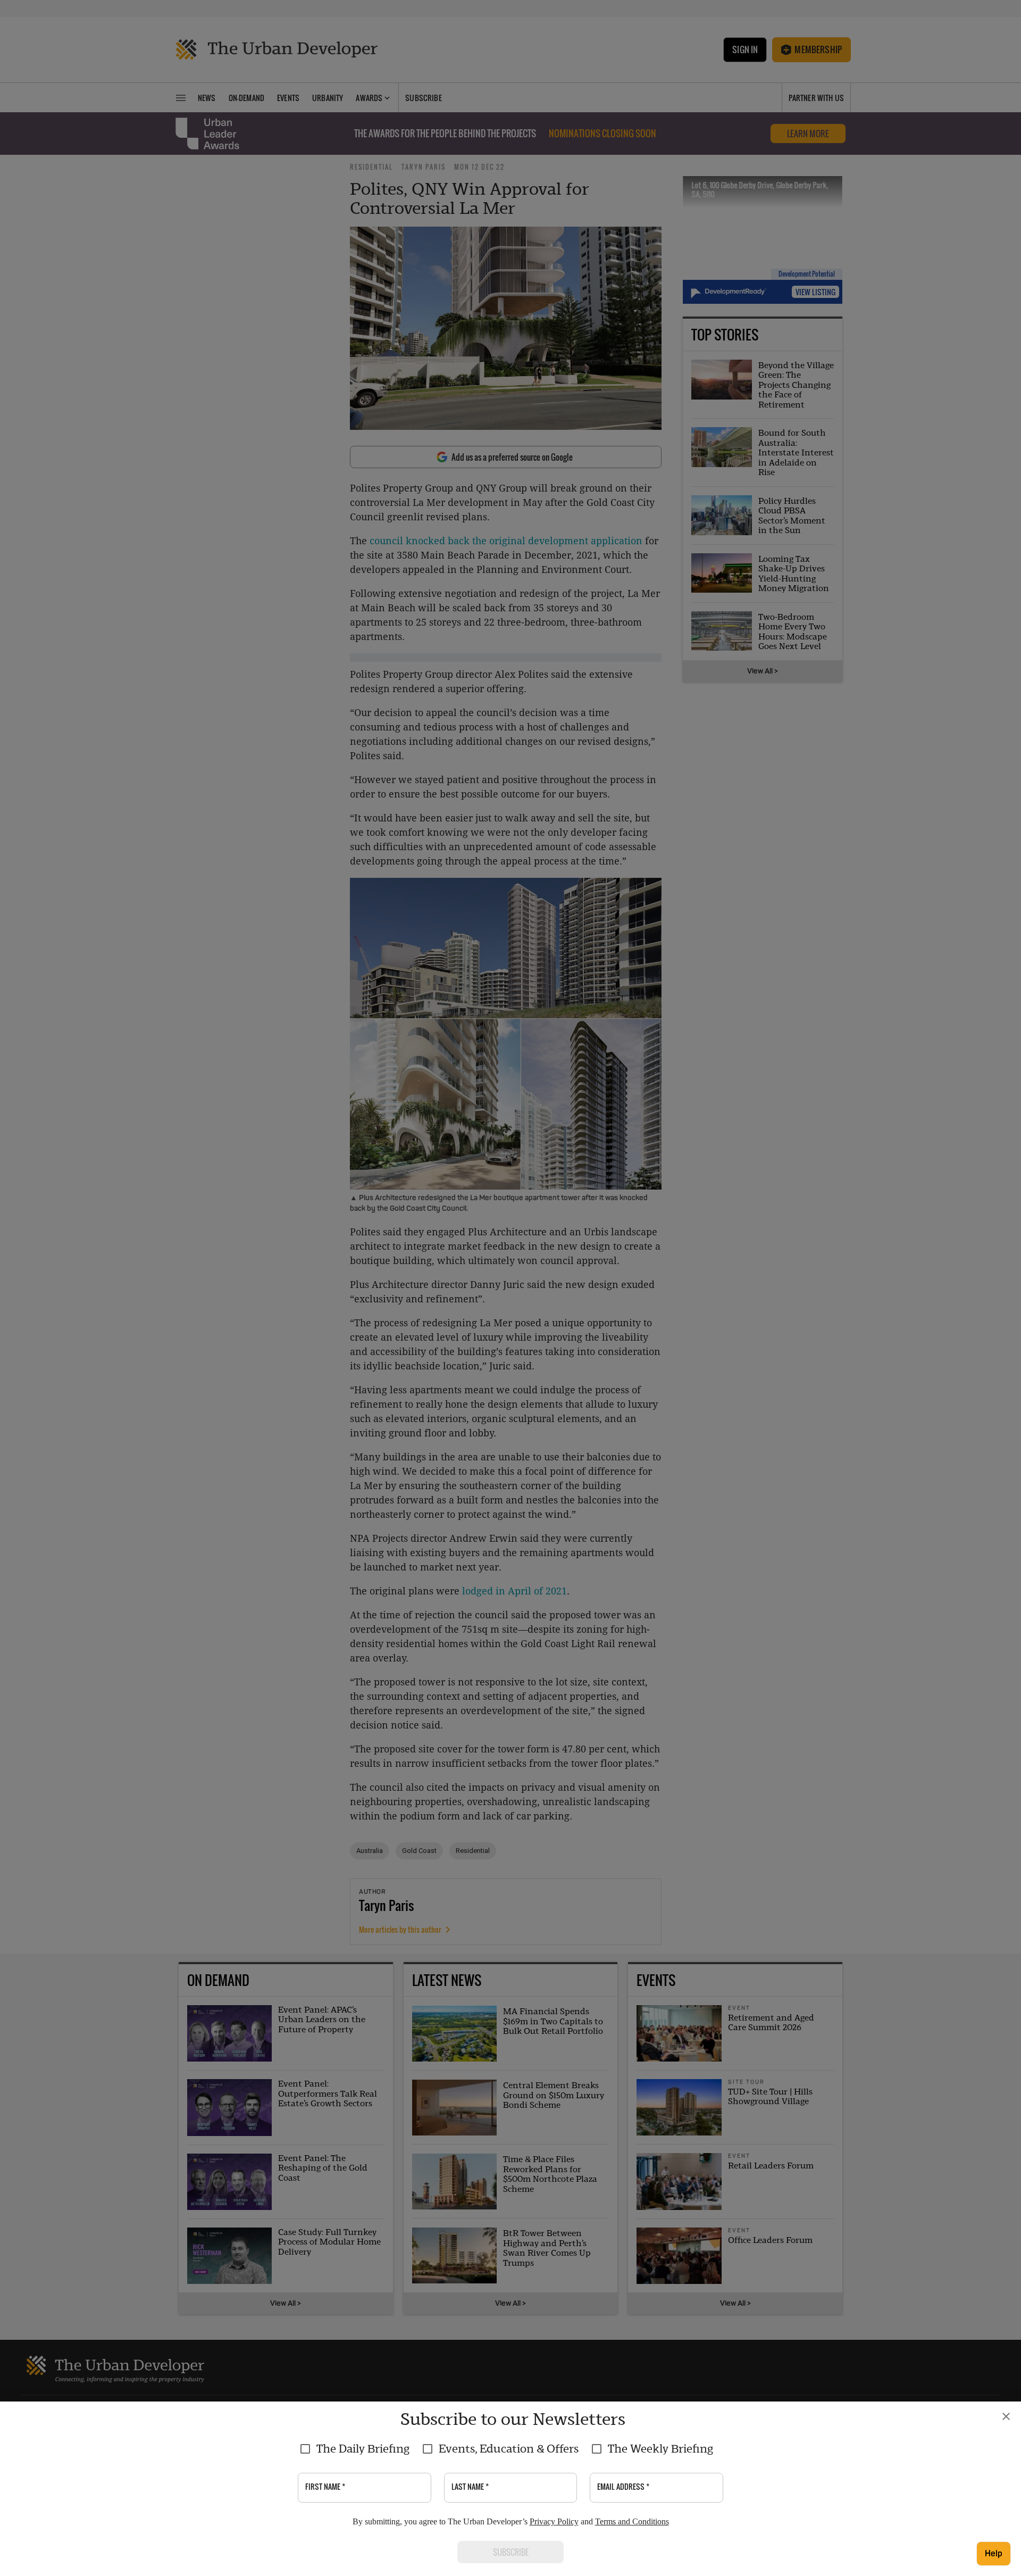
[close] (1006, 2416)
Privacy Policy (554, 2521)
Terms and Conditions (632, 2521)
